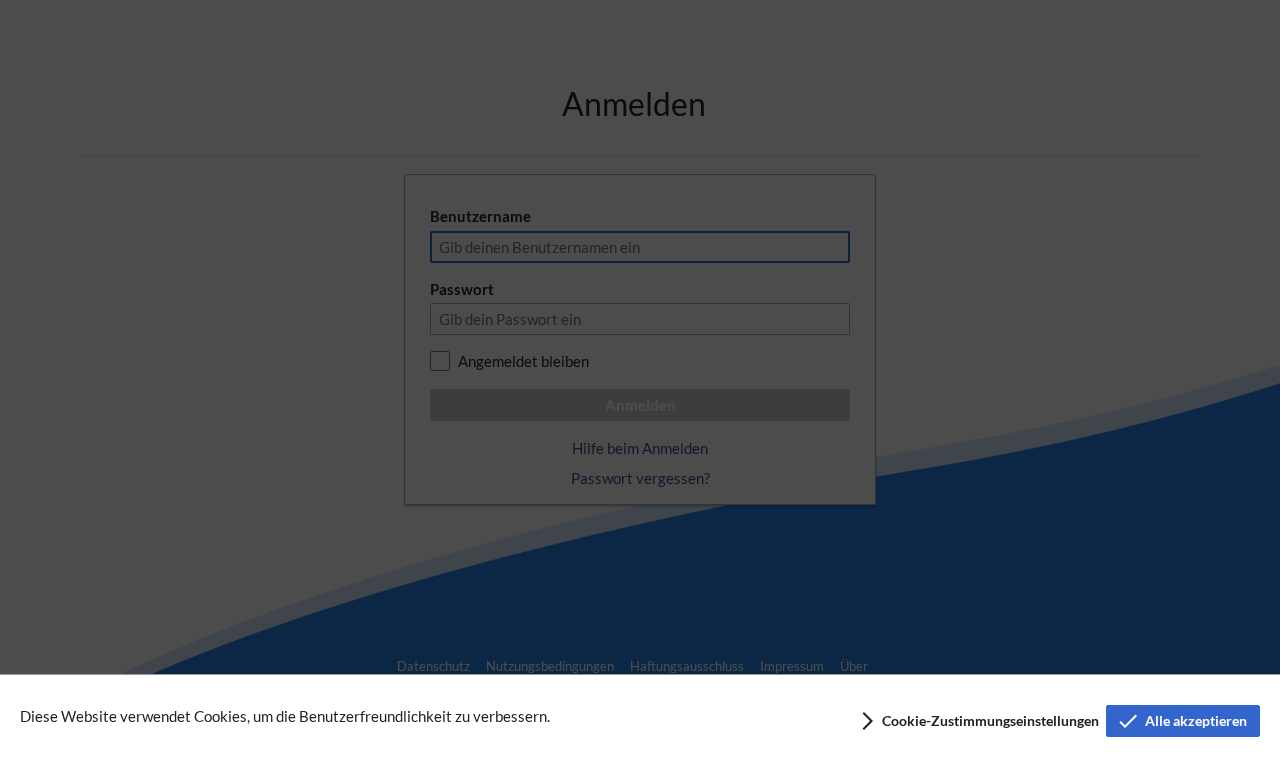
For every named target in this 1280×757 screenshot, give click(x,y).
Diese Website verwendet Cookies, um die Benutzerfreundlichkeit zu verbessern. (285, 716)
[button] (978, 721)
